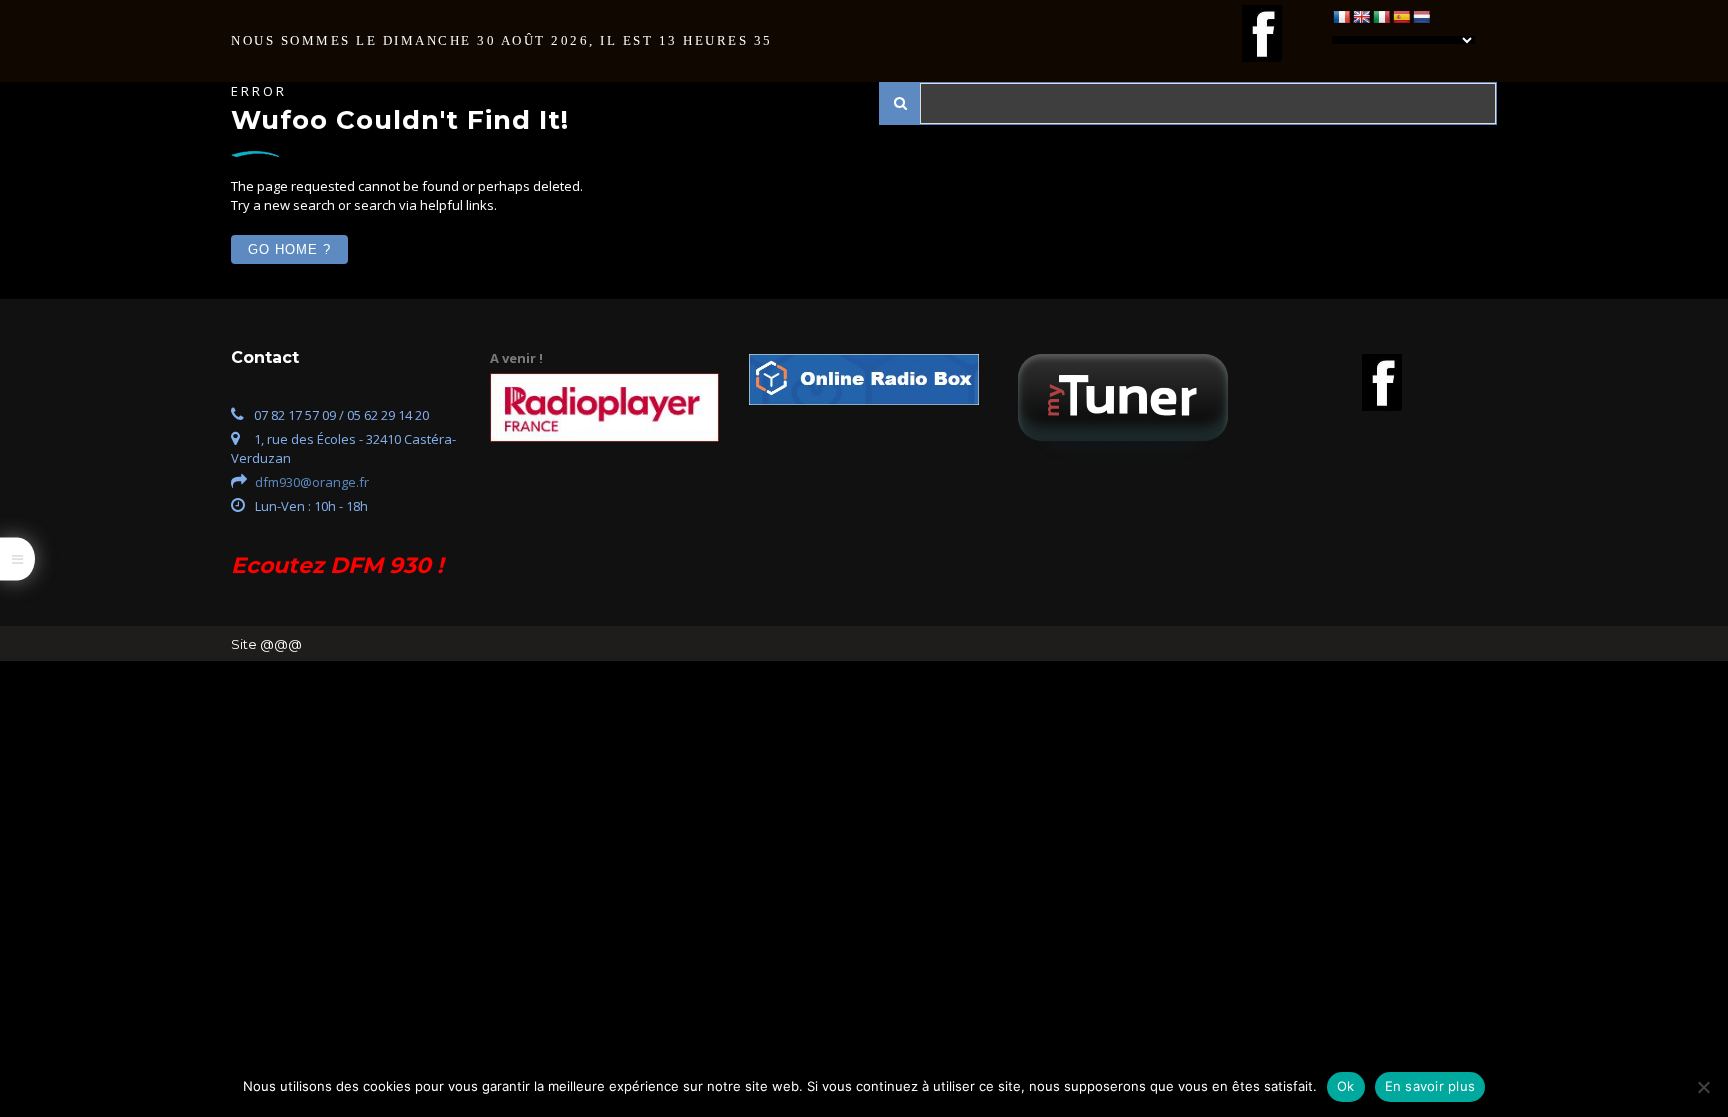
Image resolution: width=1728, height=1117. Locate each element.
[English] (1361, 17)
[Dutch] (1421, 17)
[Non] (1703, 1087)
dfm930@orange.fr (312, 482)
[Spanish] (1401, 17)
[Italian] (1381, 17)
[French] (1341, 17)
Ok (1346, 1086)
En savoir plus (1430, 1086)
